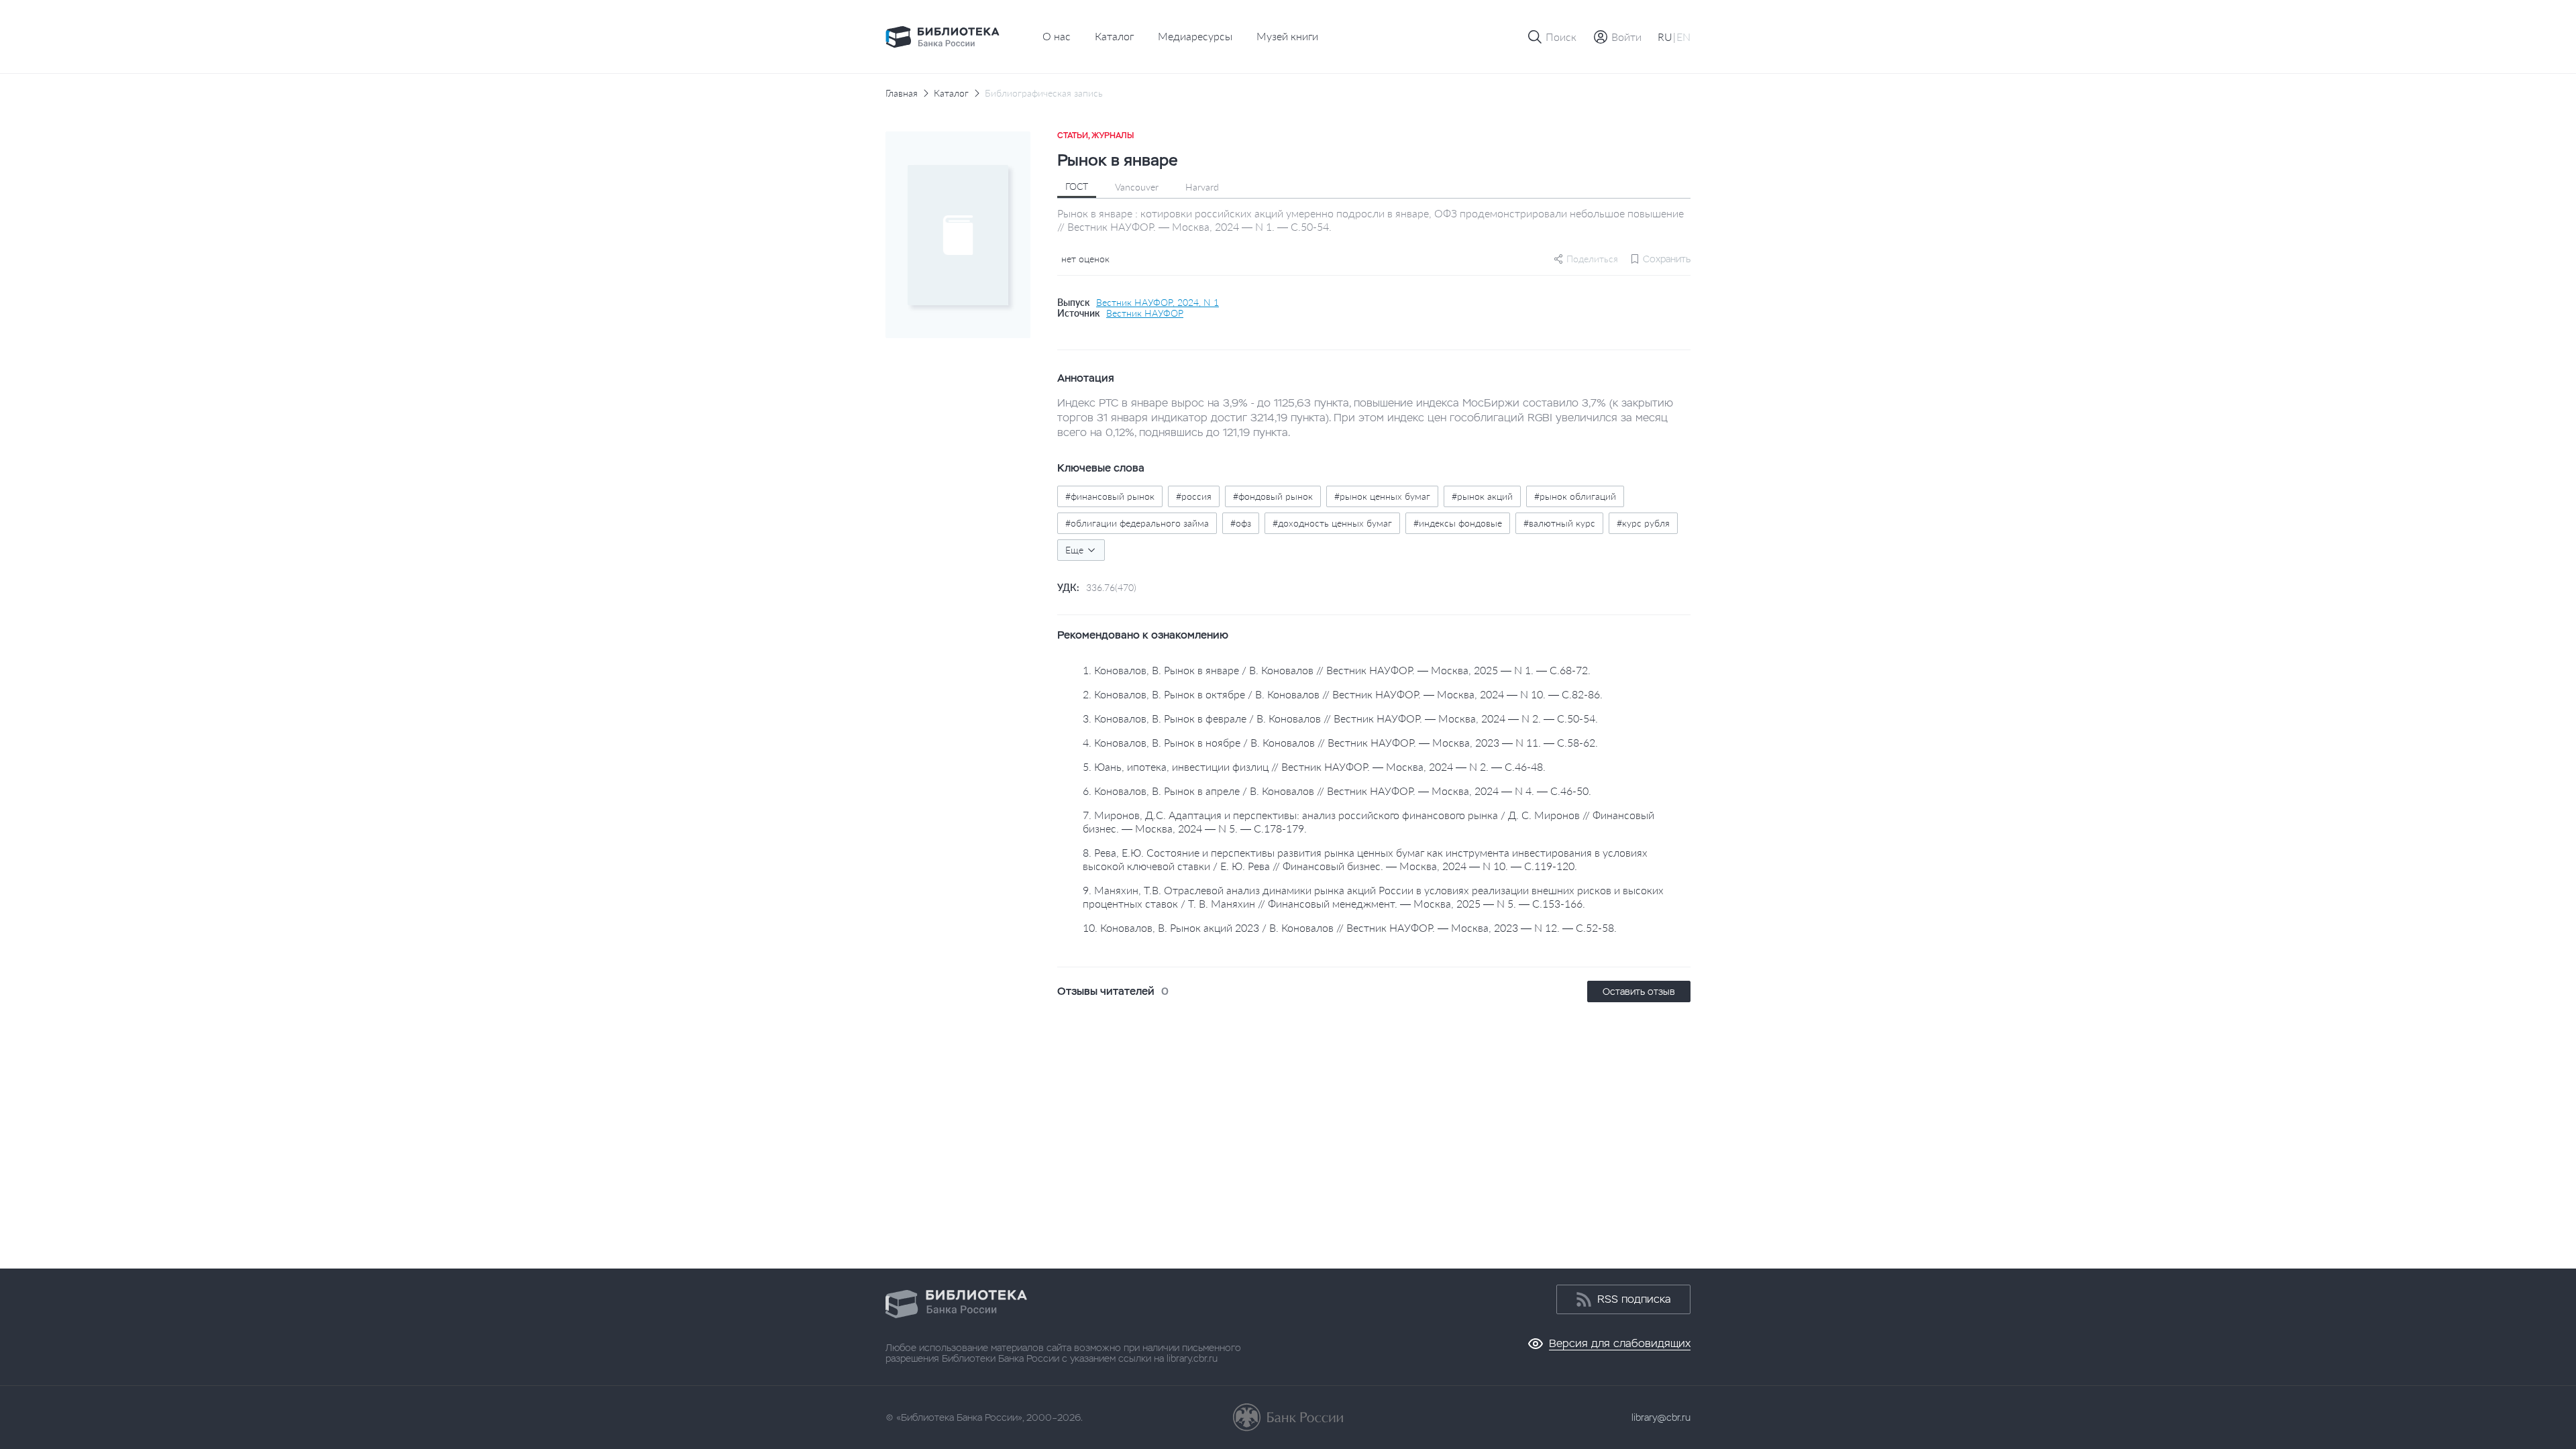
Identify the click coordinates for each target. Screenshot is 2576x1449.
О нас (1057, 36)
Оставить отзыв (1639, 991)
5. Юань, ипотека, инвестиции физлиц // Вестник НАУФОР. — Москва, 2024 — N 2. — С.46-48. (1314, 766)
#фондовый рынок (1273, 496)
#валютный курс (1559, 523)
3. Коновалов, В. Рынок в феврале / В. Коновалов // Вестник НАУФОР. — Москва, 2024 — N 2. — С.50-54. (1340, 718)
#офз (1241, 523)
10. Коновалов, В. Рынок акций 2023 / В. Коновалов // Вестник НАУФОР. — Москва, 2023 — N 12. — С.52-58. (1350, 927)
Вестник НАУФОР (1145, 313)
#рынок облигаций (1575, 496)
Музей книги (1287, 36)
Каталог (1114, 36)
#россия (1194, 496)
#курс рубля (1643, 523)
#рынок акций (1482, 496)
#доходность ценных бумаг (1332, 523)
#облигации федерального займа (1137, 523)
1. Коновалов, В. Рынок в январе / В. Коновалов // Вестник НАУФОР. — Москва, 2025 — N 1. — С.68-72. (1337, 670)
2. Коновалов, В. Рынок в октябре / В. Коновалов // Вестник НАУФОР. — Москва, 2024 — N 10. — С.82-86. (1343, 694)
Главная (902, 93)
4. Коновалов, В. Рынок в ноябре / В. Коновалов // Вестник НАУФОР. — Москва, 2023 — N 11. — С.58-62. (1340, 742)
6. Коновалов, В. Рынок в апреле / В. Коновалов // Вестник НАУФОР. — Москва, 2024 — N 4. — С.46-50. (1337, 791)
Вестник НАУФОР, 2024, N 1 (1158, 303)
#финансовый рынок (1110, 496)
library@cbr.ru (1661, 1417)
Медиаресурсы (1195, 36)
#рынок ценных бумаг (1382, 496)
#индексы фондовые (1458, 523)
